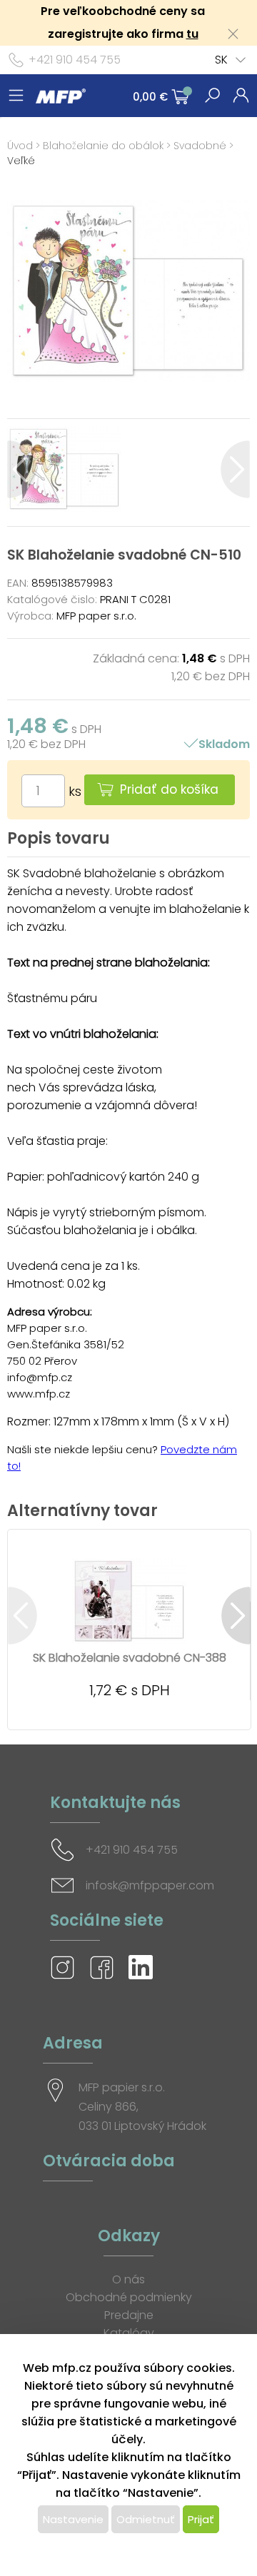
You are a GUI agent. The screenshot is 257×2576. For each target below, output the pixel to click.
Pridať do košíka (169, 789)
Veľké (21, 161)
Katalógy (129, 2333)
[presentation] (22, 469)
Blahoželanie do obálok (103, 146)
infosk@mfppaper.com (150, 1885)
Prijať (201, 2519)
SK (221, 60)
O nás (128, 2279)
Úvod (20, 146)
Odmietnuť (146, 2519)
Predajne (129, 2315)
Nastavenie (73, 2519)
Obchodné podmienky (129, 2297)
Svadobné (200, 146)
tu (192, 34)
